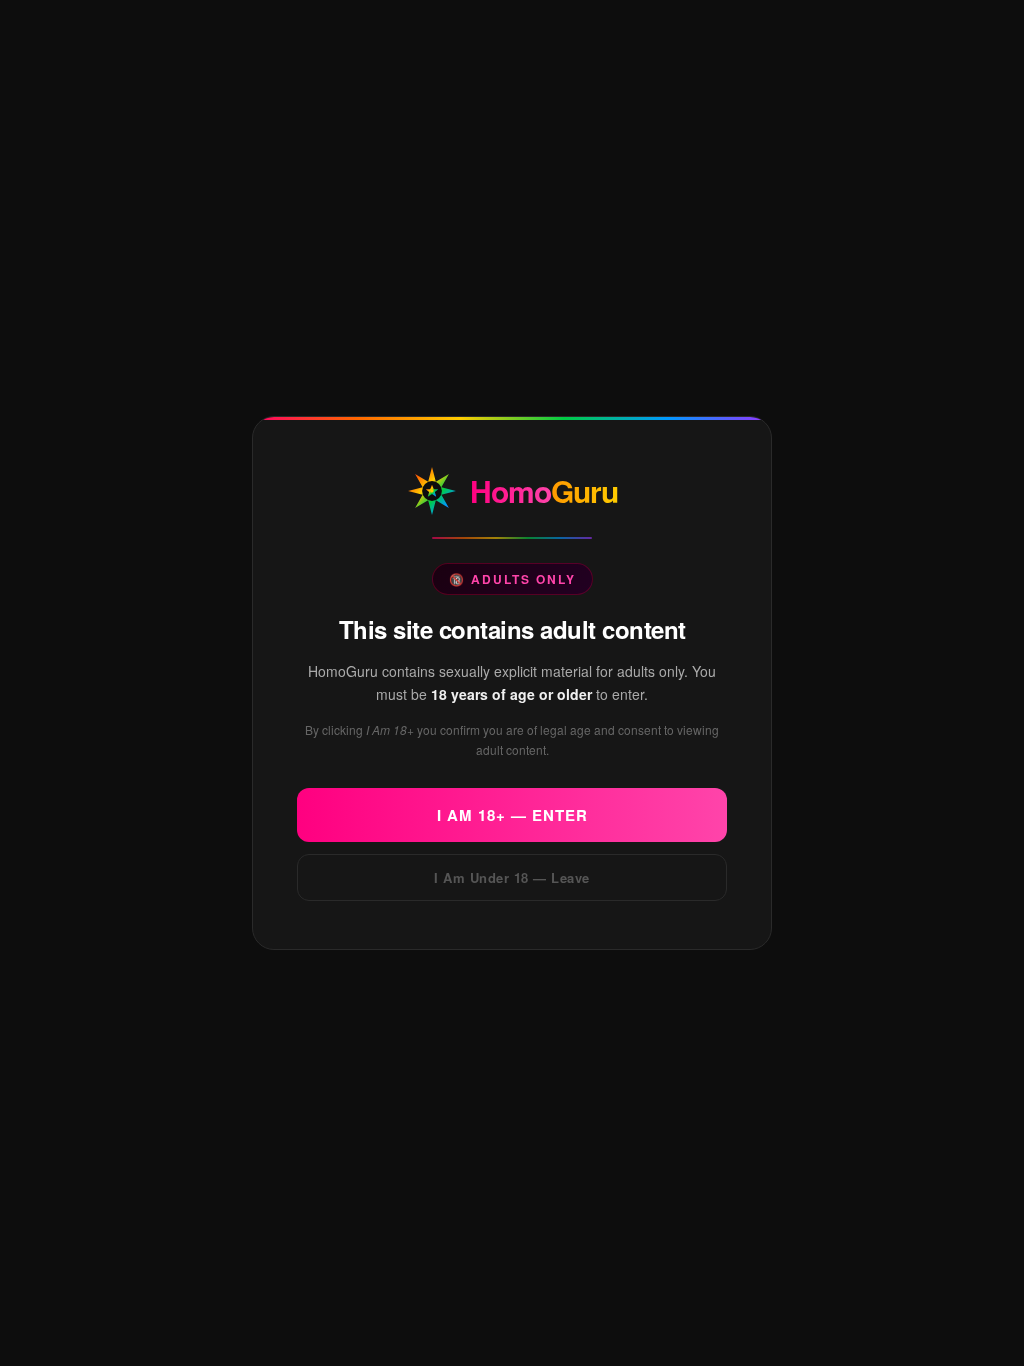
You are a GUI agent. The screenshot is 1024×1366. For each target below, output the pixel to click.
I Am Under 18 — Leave (512, 877)
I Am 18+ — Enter (512, 815)
